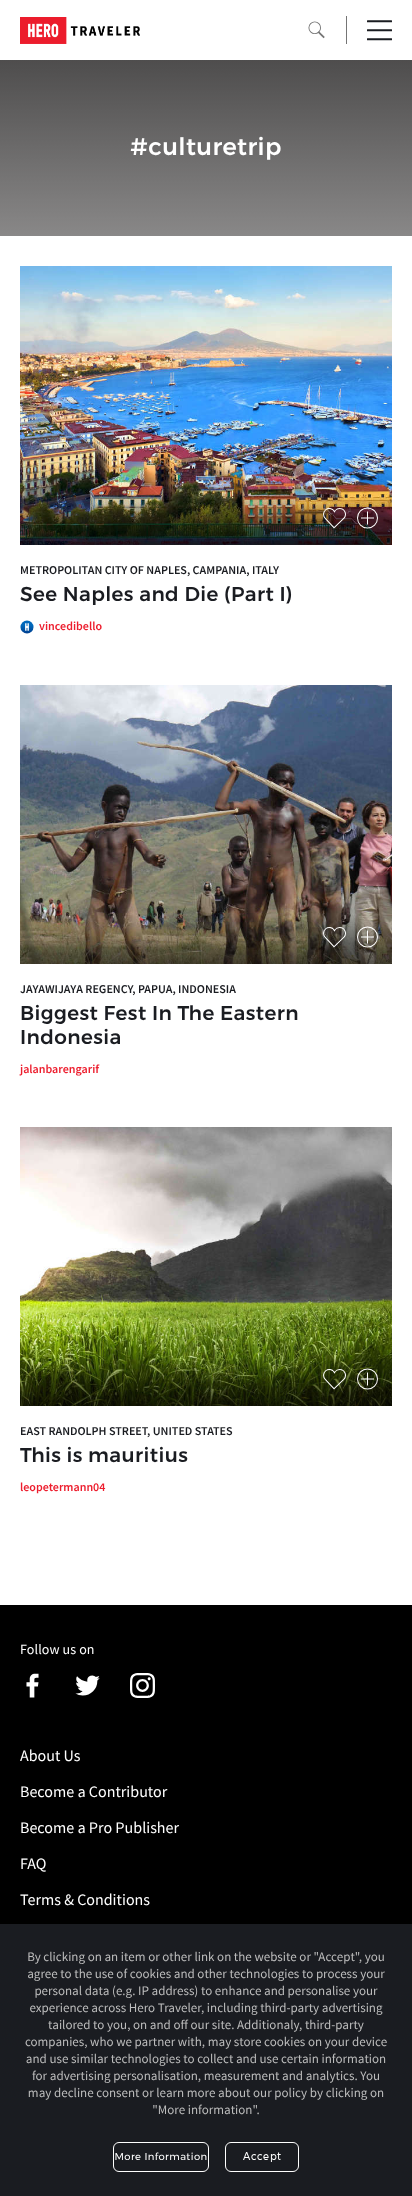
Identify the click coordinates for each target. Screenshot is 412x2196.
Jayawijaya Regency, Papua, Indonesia (128, 989)
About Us (50, 1756)
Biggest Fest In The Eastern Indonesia (159, 1026)
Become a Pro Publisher (99, 1828)
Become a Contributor (93, 1792)
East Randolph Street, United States (126, 1431)
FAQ (33, 1864)
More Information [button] (161, 2156)
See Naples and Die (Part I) (156, 595)
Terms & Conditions (85, 1900)
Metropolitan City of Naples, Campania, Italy (149, 570)
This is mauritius (104, 1456)
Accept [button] (262, 2156)
